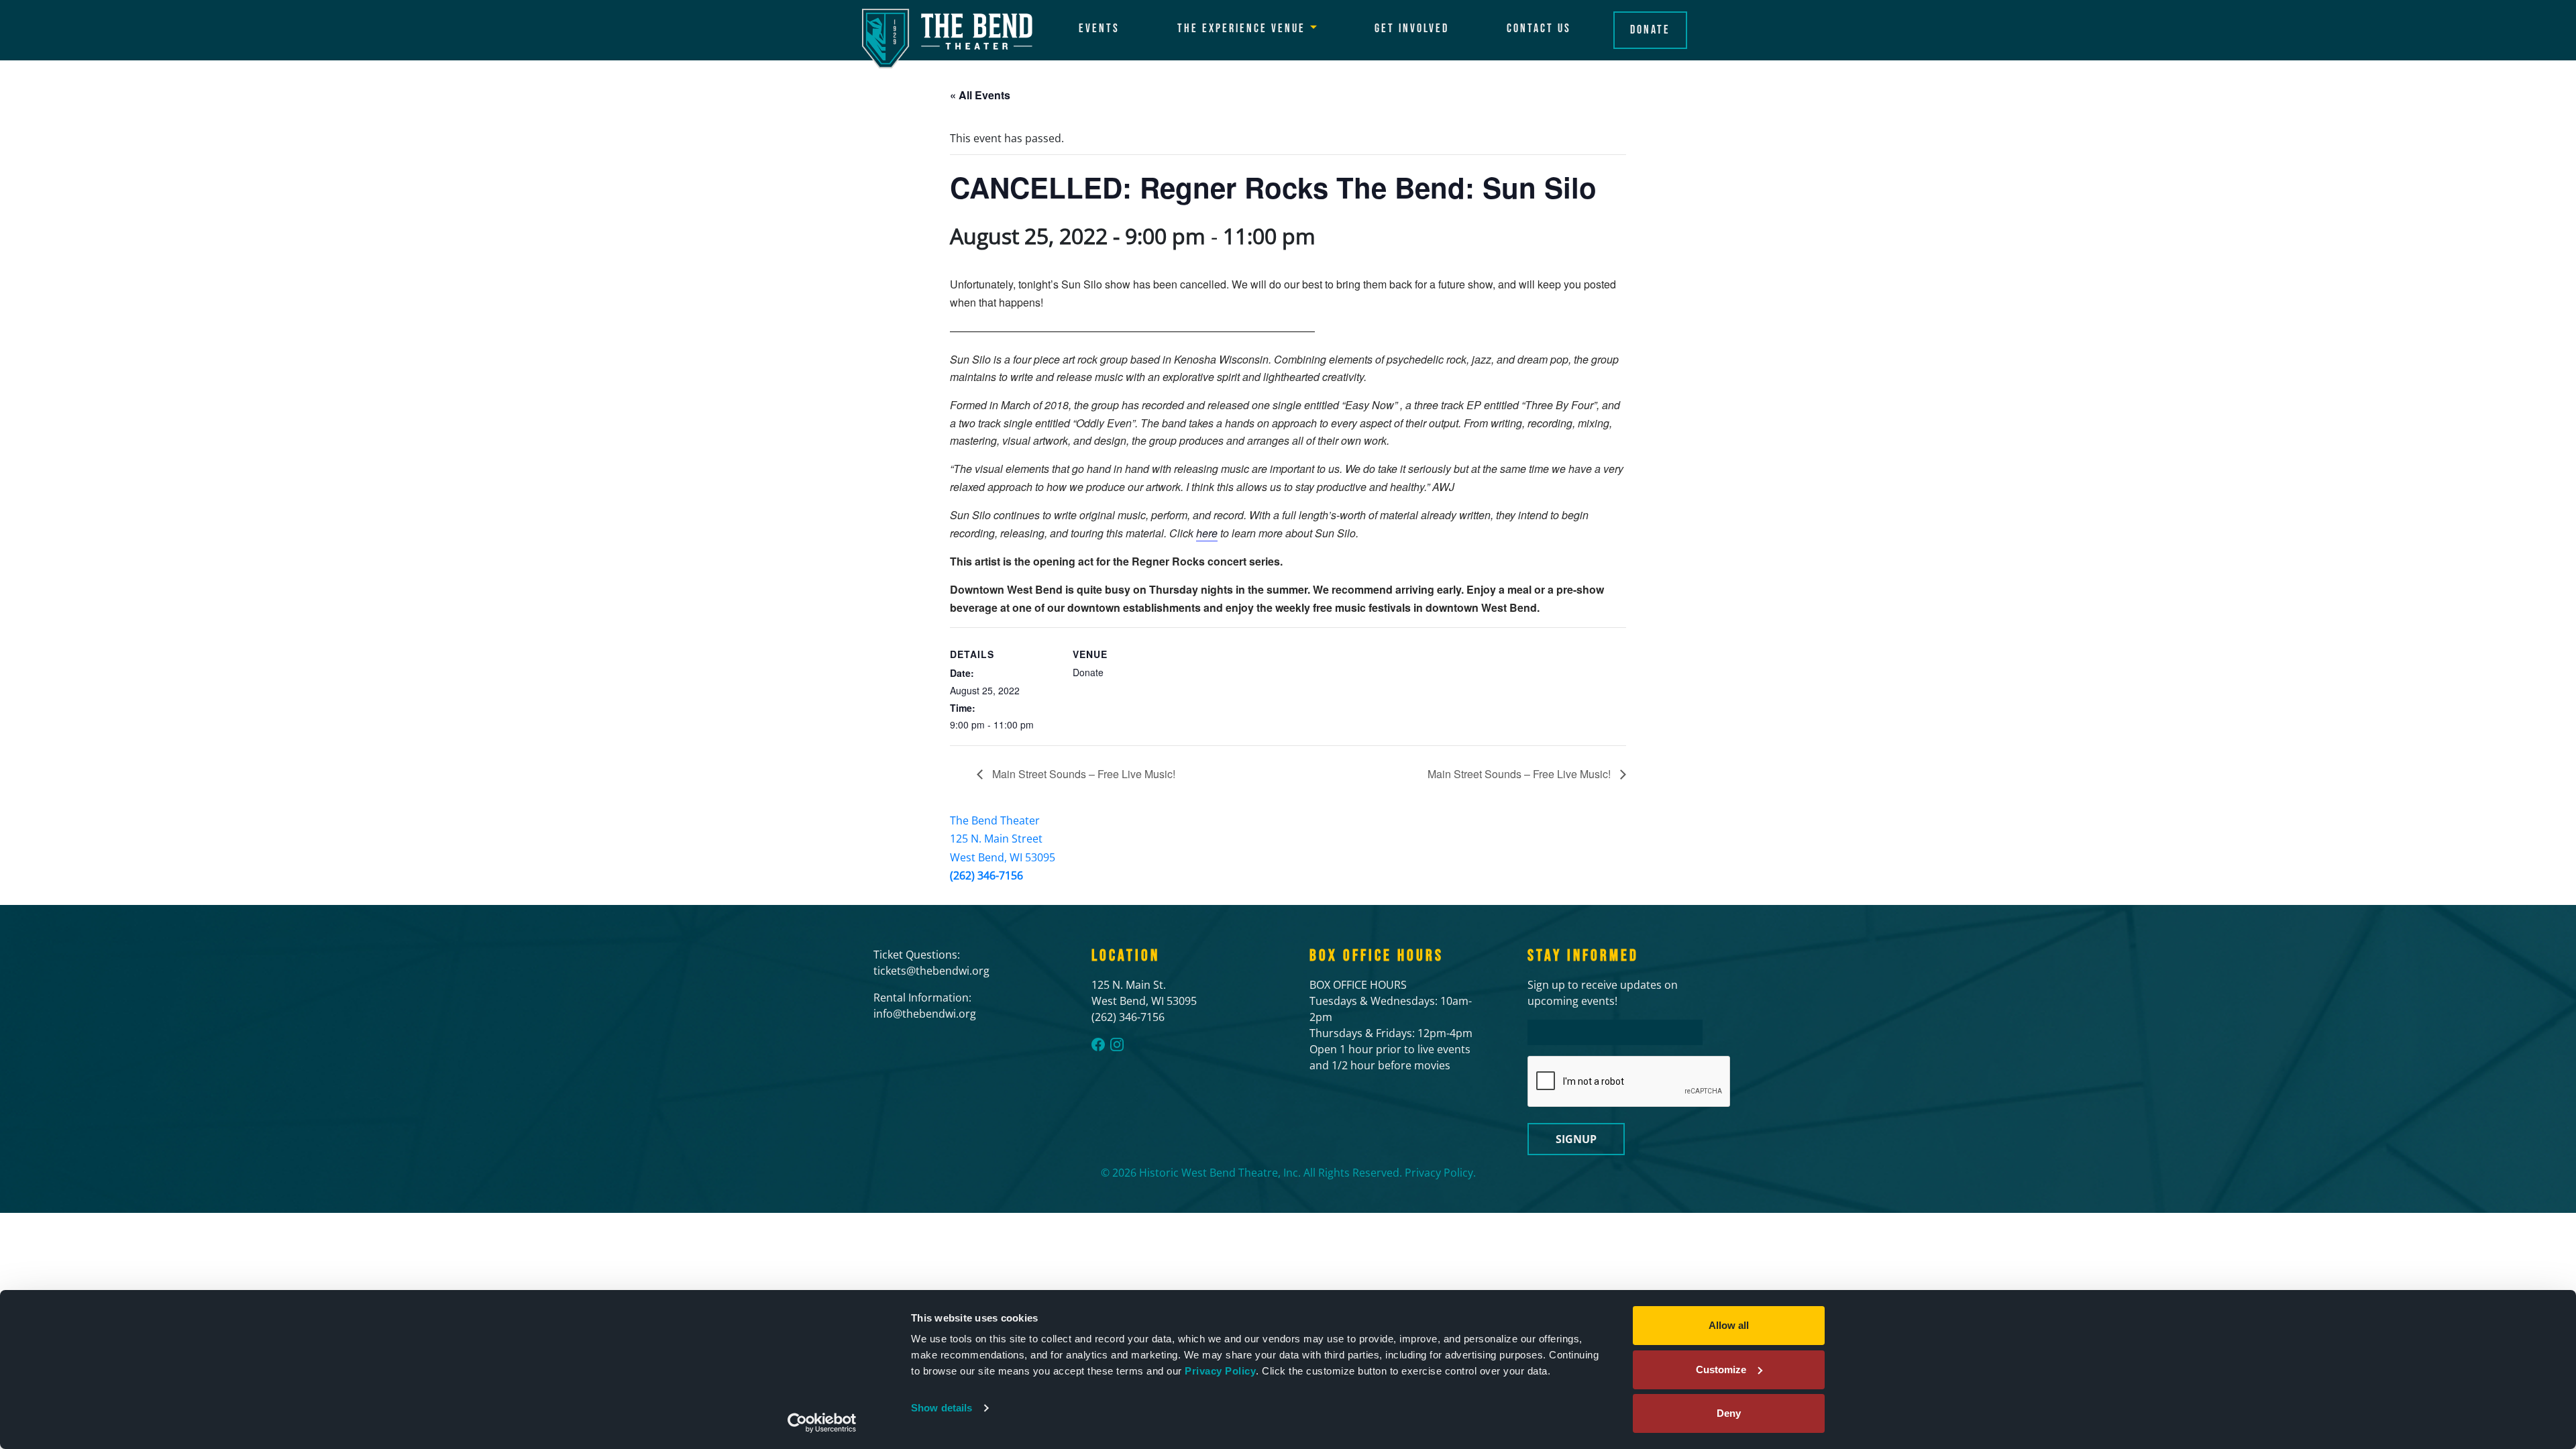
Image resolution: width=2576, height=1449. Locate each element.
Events (1099, 29)
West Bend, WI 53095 (1144, 1001)
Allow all (1729, 1325)
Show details (942, 1408)
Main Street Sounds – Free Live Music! (1082, 774)
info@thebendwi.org (925, 1014)
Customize (1721, 1370)
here (1207, 533)
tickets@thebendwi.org (931, 971)
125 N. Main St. (1129, 985)
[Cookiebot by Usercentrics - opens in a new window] (822, 1423)
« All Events (980, 95)
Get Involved (1412, 29)
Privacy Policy (1220, 1371)
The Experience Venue (1241, 29)
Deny (1729, 1413)
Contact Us (1539, 29)
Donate (1650, 30)
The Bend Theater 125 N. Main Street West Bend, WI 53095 (1003, 839)
